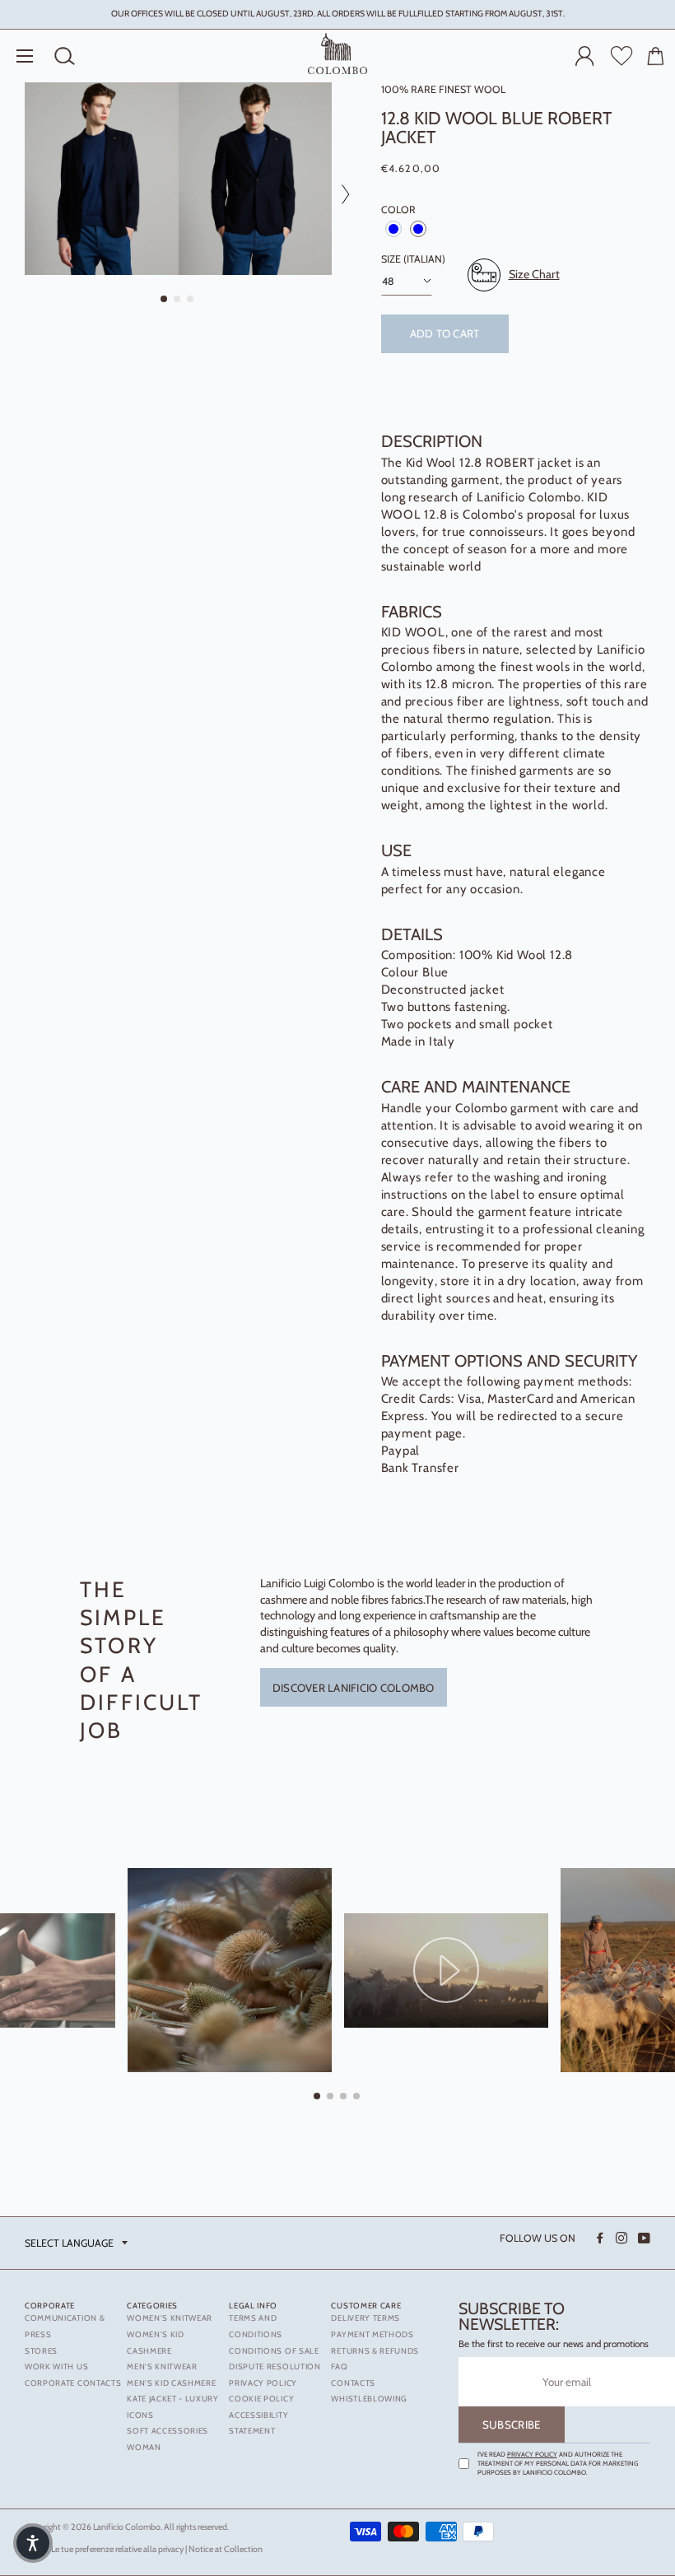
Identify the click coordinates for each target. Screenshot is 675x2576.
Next (340, 194)
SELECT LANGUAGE (69, 2243)
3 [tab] (191, 300)
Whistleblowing (369, 2399)
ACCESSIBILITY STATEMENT (258, 2423)
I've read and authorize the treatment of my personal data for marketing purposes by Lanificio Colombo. (558, 2463)
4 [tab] (357, 2097)
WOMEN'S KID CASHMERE (156, 2343)
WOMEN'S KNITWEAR (170, 2318)
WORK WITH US (56, 2366)
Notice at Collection (226, 2549)
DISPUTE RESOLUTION (275, 2366)
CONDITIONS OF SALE (274, 2351)
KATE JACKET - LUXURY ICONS (173, 2407)
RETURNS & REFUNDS (375, 2351)
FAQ (339, 2366)
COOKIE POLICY (261, 2399)
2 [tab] (178, 300)
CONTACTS (353, 2383)
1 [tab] (165, 300)
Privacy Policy (532, 2454)
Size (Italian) (413, 259)
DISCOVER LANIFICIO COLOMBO (354, 1688)
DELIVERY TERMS (365, 2318)
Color (398, 210)
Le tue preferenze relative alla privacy (117, 2549)
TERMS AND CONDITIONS (256, 2326)
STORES (41, 2351)
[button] (33, 2543)
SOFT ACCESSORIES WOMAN (168, 2439)
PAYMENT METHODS (372, 2334)
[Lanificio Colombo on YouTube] (643, 2238)
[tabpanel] (102, 179)
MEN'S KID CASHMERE (171, 2383)
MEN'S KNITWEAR (162, 2366)
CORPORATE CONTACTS (73, 2383)
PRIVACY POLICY (263, 2383)
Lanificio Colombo (127, 2527)
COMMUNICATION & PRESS (65, 2326)
